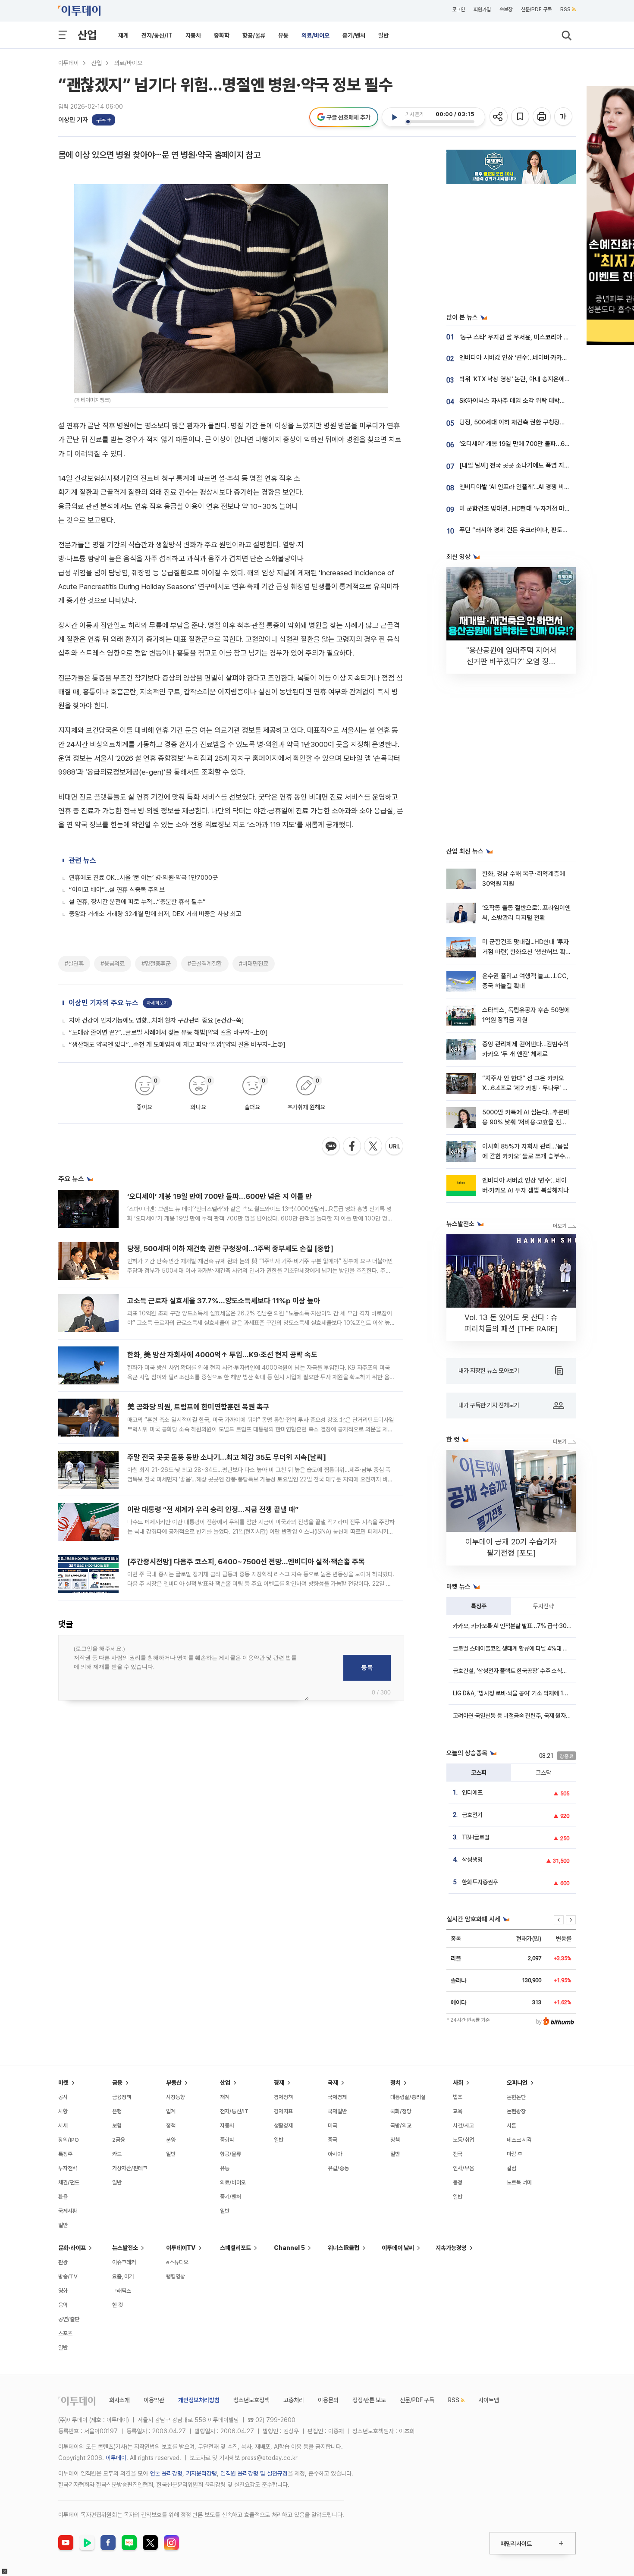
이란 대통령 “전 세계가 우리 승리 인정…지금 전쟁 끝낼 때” (213, 1509)
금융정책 (122, 2097)
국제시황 (68, 2211)
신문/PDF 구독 (536, 9)
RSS (565, 9)
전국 (458, 2154)
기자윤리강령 (201, 2473)
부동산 (174, 2083)
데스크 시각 (519, 2140)
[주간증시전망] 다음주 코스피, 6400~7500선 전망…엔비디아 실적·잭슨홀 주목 (246, 1562)
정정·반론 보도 (369, 2400)
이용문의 (328, 2400)
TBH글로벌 (476, 1837)
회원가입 (482, 9)
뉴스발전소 (125, 2248)
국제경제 (337, 2097)
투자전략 (543, 1606)
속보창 (506, 9)
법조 (458, 2097)
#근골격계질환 (205, 963)
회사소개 (119, 2400)
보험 (117, 2126)
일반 (383, 35)
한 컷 (118, 2305)
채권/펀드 (69, 2182)
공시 (63, 2097)
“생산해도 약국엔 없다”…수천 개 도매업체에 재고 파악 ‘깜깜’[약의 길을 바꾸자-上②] (177, 1045)
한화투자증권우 (480, 1882)
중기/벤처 (354, 35)
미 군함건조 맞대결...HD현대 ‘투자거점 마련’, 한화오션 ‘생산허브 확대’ (526, 952)
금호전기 (472, 1815)
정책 (171, 2126)
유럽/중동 (338, 2168)
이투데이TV (181, 2248)
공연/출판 (69, 2319)
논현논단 (516, 2097)
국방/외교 (401, 2126)
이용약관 (154, 2400)
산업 (87, 35)
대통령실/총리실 (408, 2097)
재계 (123, 35)
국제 (333, 2083)
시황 (63, 2111)
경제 (279, 2083)
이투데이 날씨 (398, 2248)
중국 (333, 2140)
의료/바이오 (315, 35)
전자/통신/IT (157, 35)
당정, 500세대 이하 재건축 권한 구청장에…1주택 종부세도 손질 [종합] (230, 1249)
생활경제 (283, 2126)
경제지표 (283, 2111)
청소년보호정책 (251, 2400)
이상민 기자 (73, 120)
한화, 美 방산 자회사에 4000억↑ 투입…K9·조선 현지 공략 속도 (222, 1355)
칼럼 (512, 2168)
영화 (63, 2291)
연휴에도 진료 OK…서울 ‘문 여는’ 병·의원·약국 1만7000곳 (143, 878)
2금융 (119, 2140)
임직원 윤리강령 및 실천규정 (254, 2473)
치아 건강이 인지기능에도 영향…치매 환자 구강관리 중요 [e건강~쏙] (157, 1020)
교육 (458, 2111)
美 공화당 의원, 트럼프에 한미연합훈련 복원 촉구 (198, 1407)
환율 (63, 2197)
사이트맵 (489, 2400)
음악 (63, 2305)
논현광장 (516, 2111)
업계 (171, 2111)
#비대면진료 (254, 963)
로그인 (458, 9)
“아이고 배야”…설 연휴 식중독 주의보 (117, 890)
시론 (512, 2126)
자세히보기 (157, 1003)
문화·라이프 (72, 2248)
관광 (63, 2262)
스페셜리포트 (235, 2248)
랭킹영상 (176, 2276)
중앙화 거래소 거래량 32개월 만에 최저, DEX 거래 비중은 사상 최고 (155, 914)
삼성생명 (472, 1860)
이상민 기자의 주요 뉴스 (104, 1003)
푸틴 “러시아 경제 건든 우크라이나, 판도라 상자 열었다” (531, 530)
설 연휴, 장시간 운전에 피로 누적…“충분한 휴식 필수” (137, 902)
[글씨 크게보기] (564, 117)
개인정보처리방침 (199, 2400)
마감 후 (515, 2154)
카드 (117, 2154)
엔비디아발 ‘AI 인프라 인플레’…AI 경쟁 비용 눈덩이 (524, 487)
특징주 (479, 1606)
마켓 (63, 2083)
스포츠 (65, 2333)
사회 (458, 2083)
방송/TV (68, 2276)
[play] (394, 117)
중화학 (222, 35)
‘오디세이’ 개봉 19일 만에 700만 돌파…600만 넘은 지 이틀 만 (220, 1196)
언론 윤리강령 (166, 2473)
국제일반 (337, 2111)
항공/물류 (254, 35)
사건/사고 (463, 2126)
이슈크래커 (124, 2262)
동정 (458, 2182)
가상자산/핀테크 (130, 2168)
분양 (171, 2140)
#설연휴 (74, 963)
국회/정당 (401, 2111)
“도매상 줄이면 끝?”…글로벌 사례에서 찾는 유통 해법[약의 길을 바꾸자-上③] (168, 1032)
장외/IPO (69, 2140)
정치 (395, 2083)
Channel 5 (289, 2248)
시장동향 (176, 2097)
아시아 (335, 2154)
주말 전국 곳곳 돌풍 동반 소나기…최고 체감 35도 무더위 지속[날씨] (227, 1457)
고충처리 (294, 2400)
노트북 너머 (519, 2182)
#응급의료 (113, 963)
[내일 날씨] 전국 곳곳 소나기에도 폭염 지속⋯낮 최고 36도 (534, 465)
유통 (283, 35)
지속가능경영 (451, 2248)
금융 (117, 2083)
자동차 (193, 35)
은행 (117, 2111)
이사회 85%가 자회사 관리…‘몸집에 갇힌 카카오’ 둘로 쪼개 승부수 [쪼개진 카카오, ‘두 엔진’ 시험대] (525, 1156)
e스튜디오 (177, 2262)
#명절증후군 (156, 963)
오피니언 (517, 2083)
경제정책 (283, 2097)
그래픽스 (122, 2291)
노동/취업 (463, 2140)
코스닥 (543, 1773)
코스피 (479, 1773)
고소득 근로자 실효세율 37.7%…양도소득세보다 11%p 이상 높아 (224, 1301)
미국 (333, 2126)
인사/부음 (463, 2168)
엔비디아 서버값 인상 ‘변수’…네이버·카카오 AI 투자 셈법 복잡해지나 (545, 358)
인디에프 (472, 1792)
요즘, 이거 (123, 2276)
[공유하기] (499, 117)
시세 (63, 2126)
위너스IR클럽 (344, 2248)
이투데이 (69, 63)
